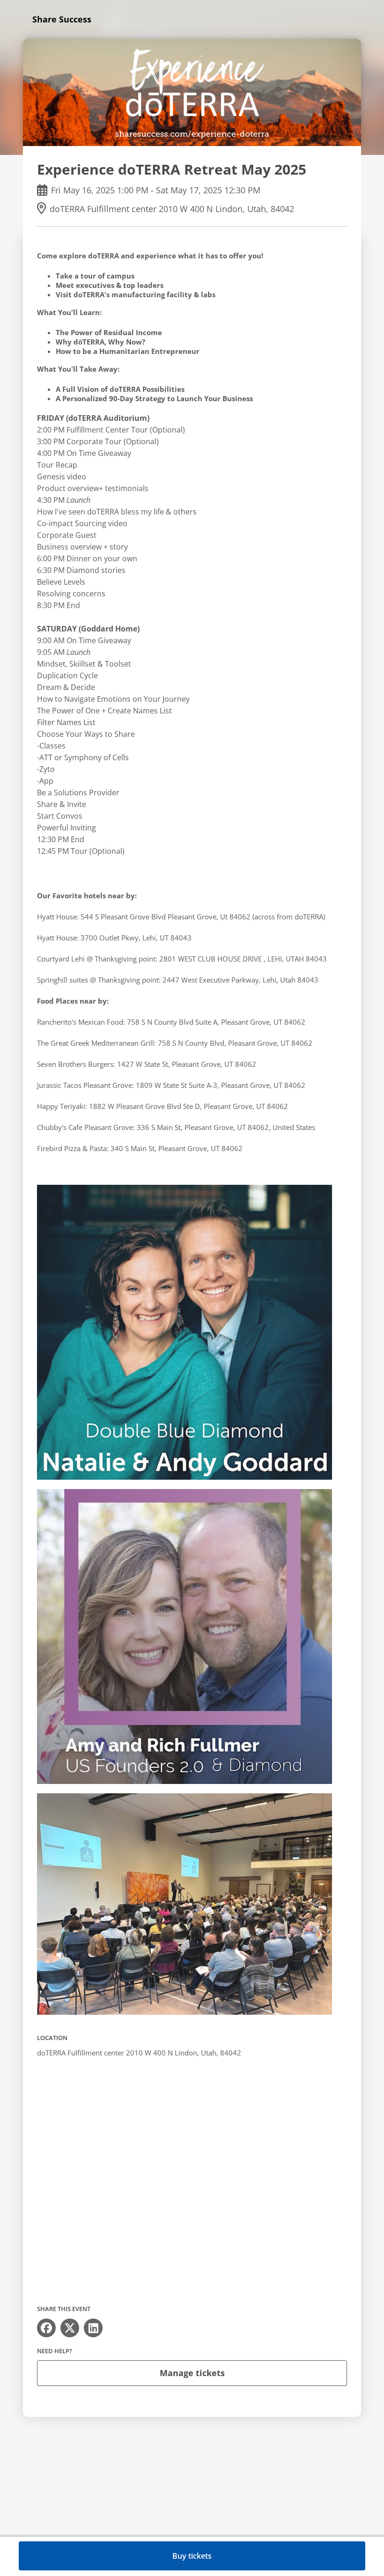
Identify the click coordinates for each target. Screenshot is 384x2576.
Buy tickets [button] (192, 2556)
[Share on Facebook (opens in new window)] (46, 2328)
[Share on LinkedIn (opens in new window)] (93, 2328)
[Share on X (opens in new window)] (70, 2328)
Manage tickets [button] (192, 2373)
